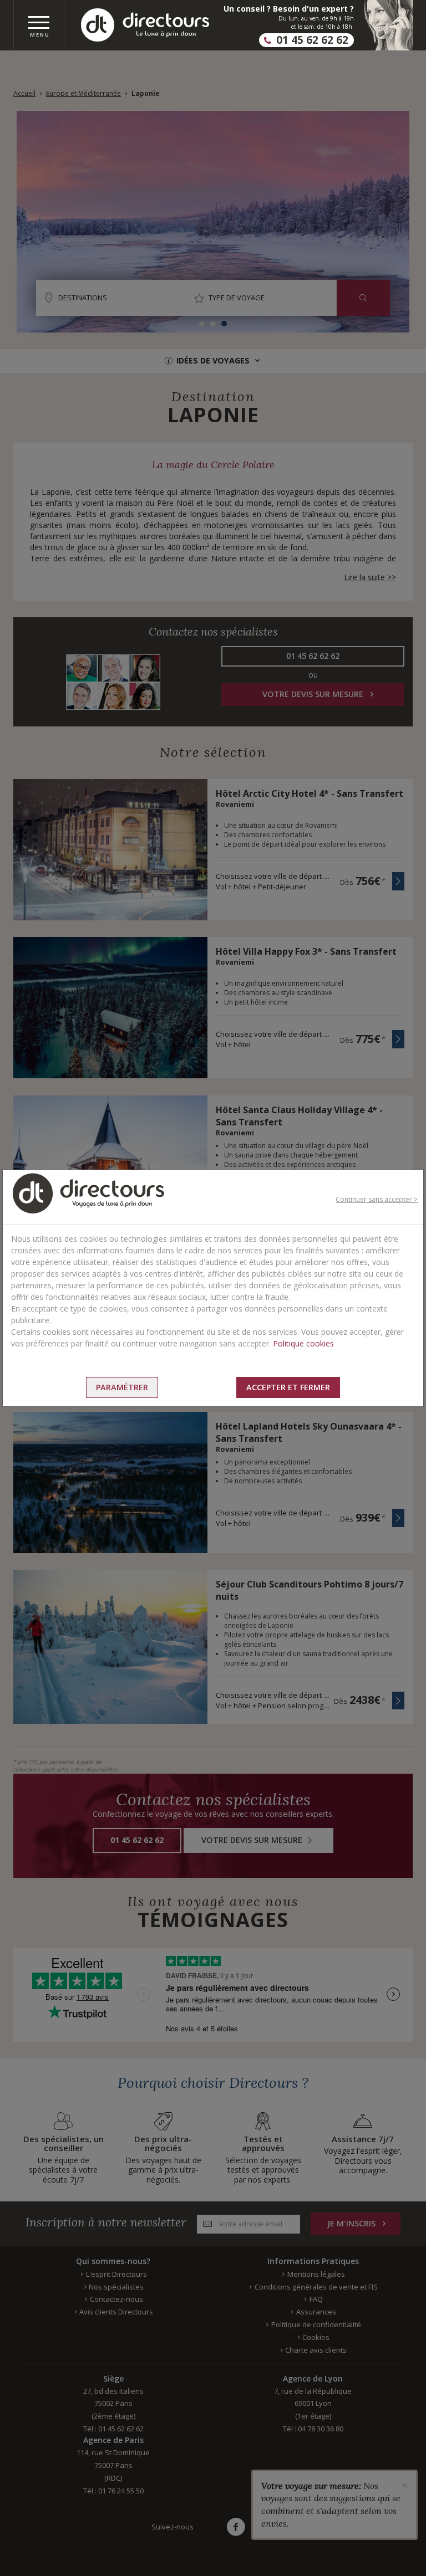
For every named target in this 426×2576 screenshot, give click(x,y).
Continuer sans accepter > (377, 1199)
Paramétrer (122, 1387)
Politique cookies (303, 1343)
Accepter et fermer (288, 1387)
